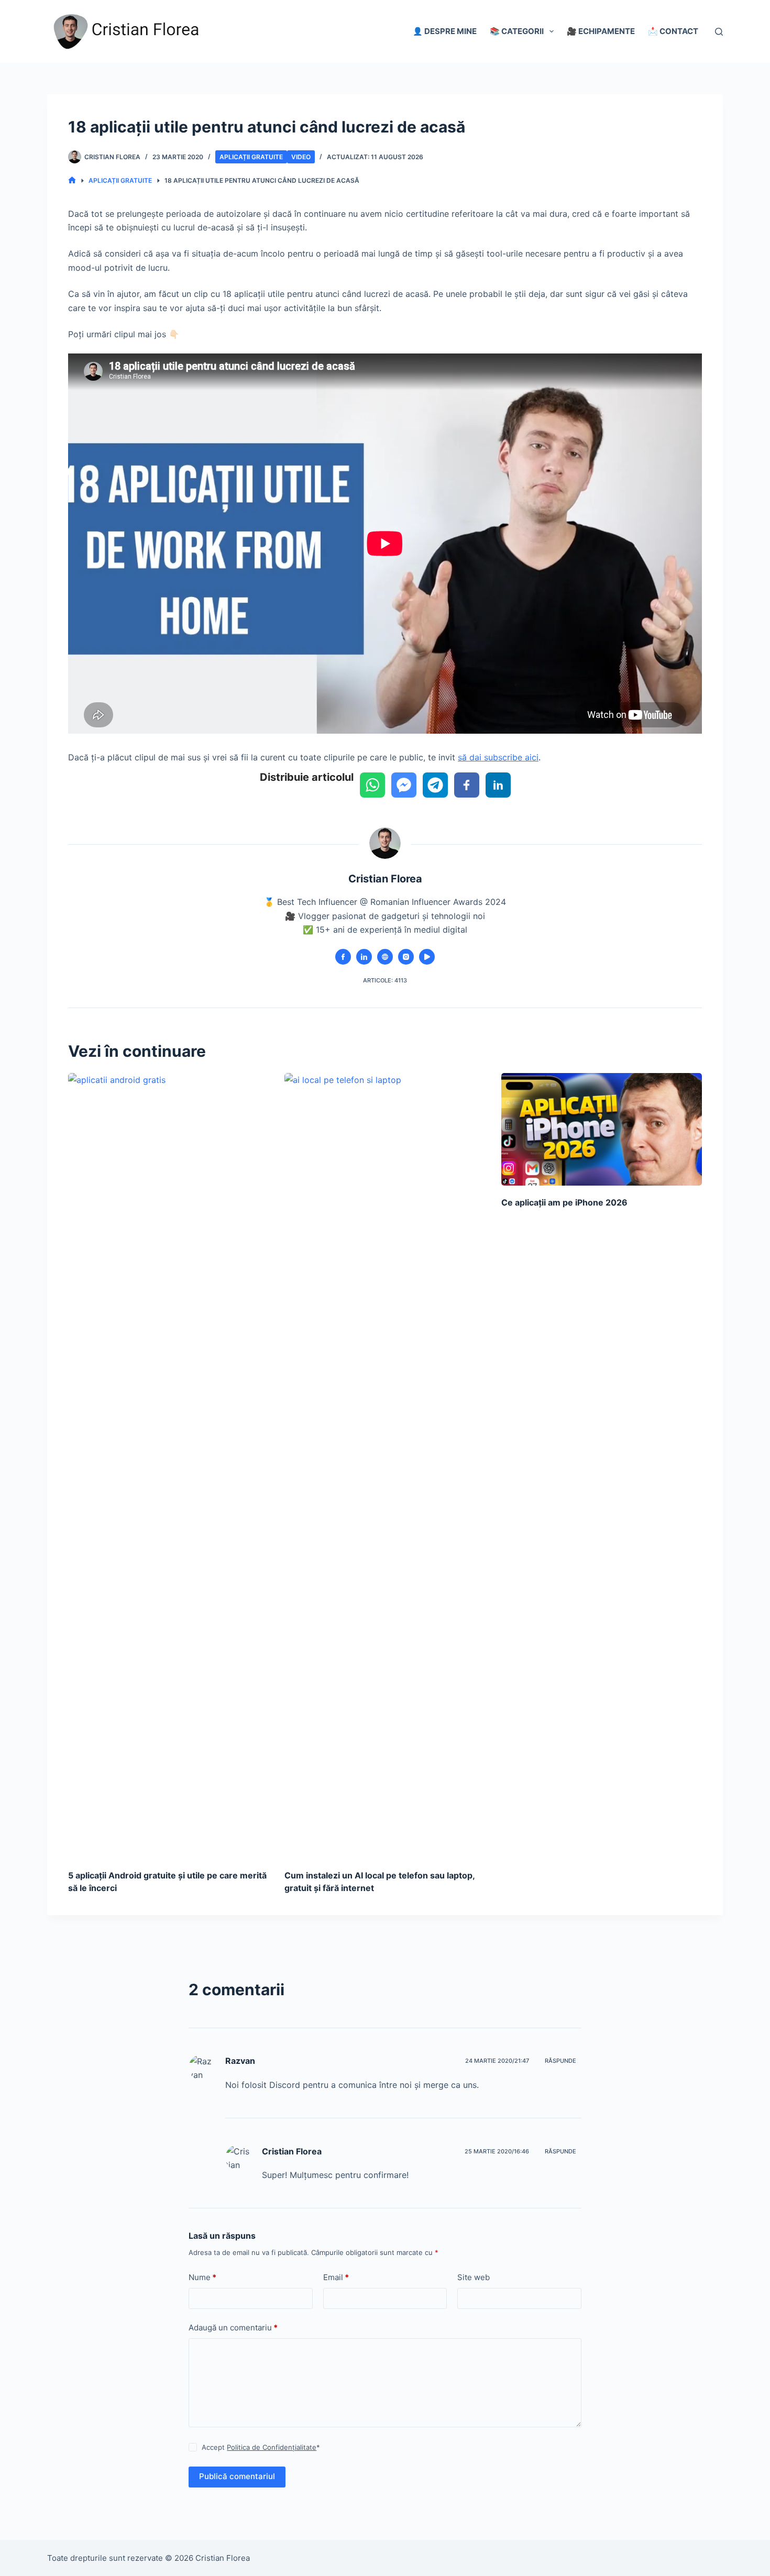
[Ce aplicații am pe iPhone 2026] (602, 1130)
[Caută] (719, 32)
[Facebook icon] (343, 957)
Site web (474, 2277)
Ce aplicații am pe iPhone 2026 (564, 1202)
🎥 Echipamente (601, 31)
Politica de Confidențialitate (272, 2447)
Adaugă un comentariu (233, 2328)
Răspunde (560, 2061)
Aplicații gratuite (251, 157)
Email (336, 2277)
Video (301, 157)
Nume (202, 2277)
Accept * (261, 2447)
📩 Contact (673, 31)
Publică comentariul (237, 2476)
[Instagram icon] (406, 957)
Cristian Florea (292, 2151)
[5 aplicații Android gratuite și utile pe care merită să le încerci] (168, 1466)
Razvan (240, 2061)
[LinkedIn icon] (364, 957)
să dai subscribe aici (498, 757)
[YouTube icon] (427, 957)
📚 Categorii (517, 31)
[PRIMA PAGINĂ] (72, 180)
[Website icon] (385, 957)
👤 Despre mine (445, 31)
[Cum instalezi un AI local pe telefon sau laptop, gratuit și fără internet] (385, 1466)
